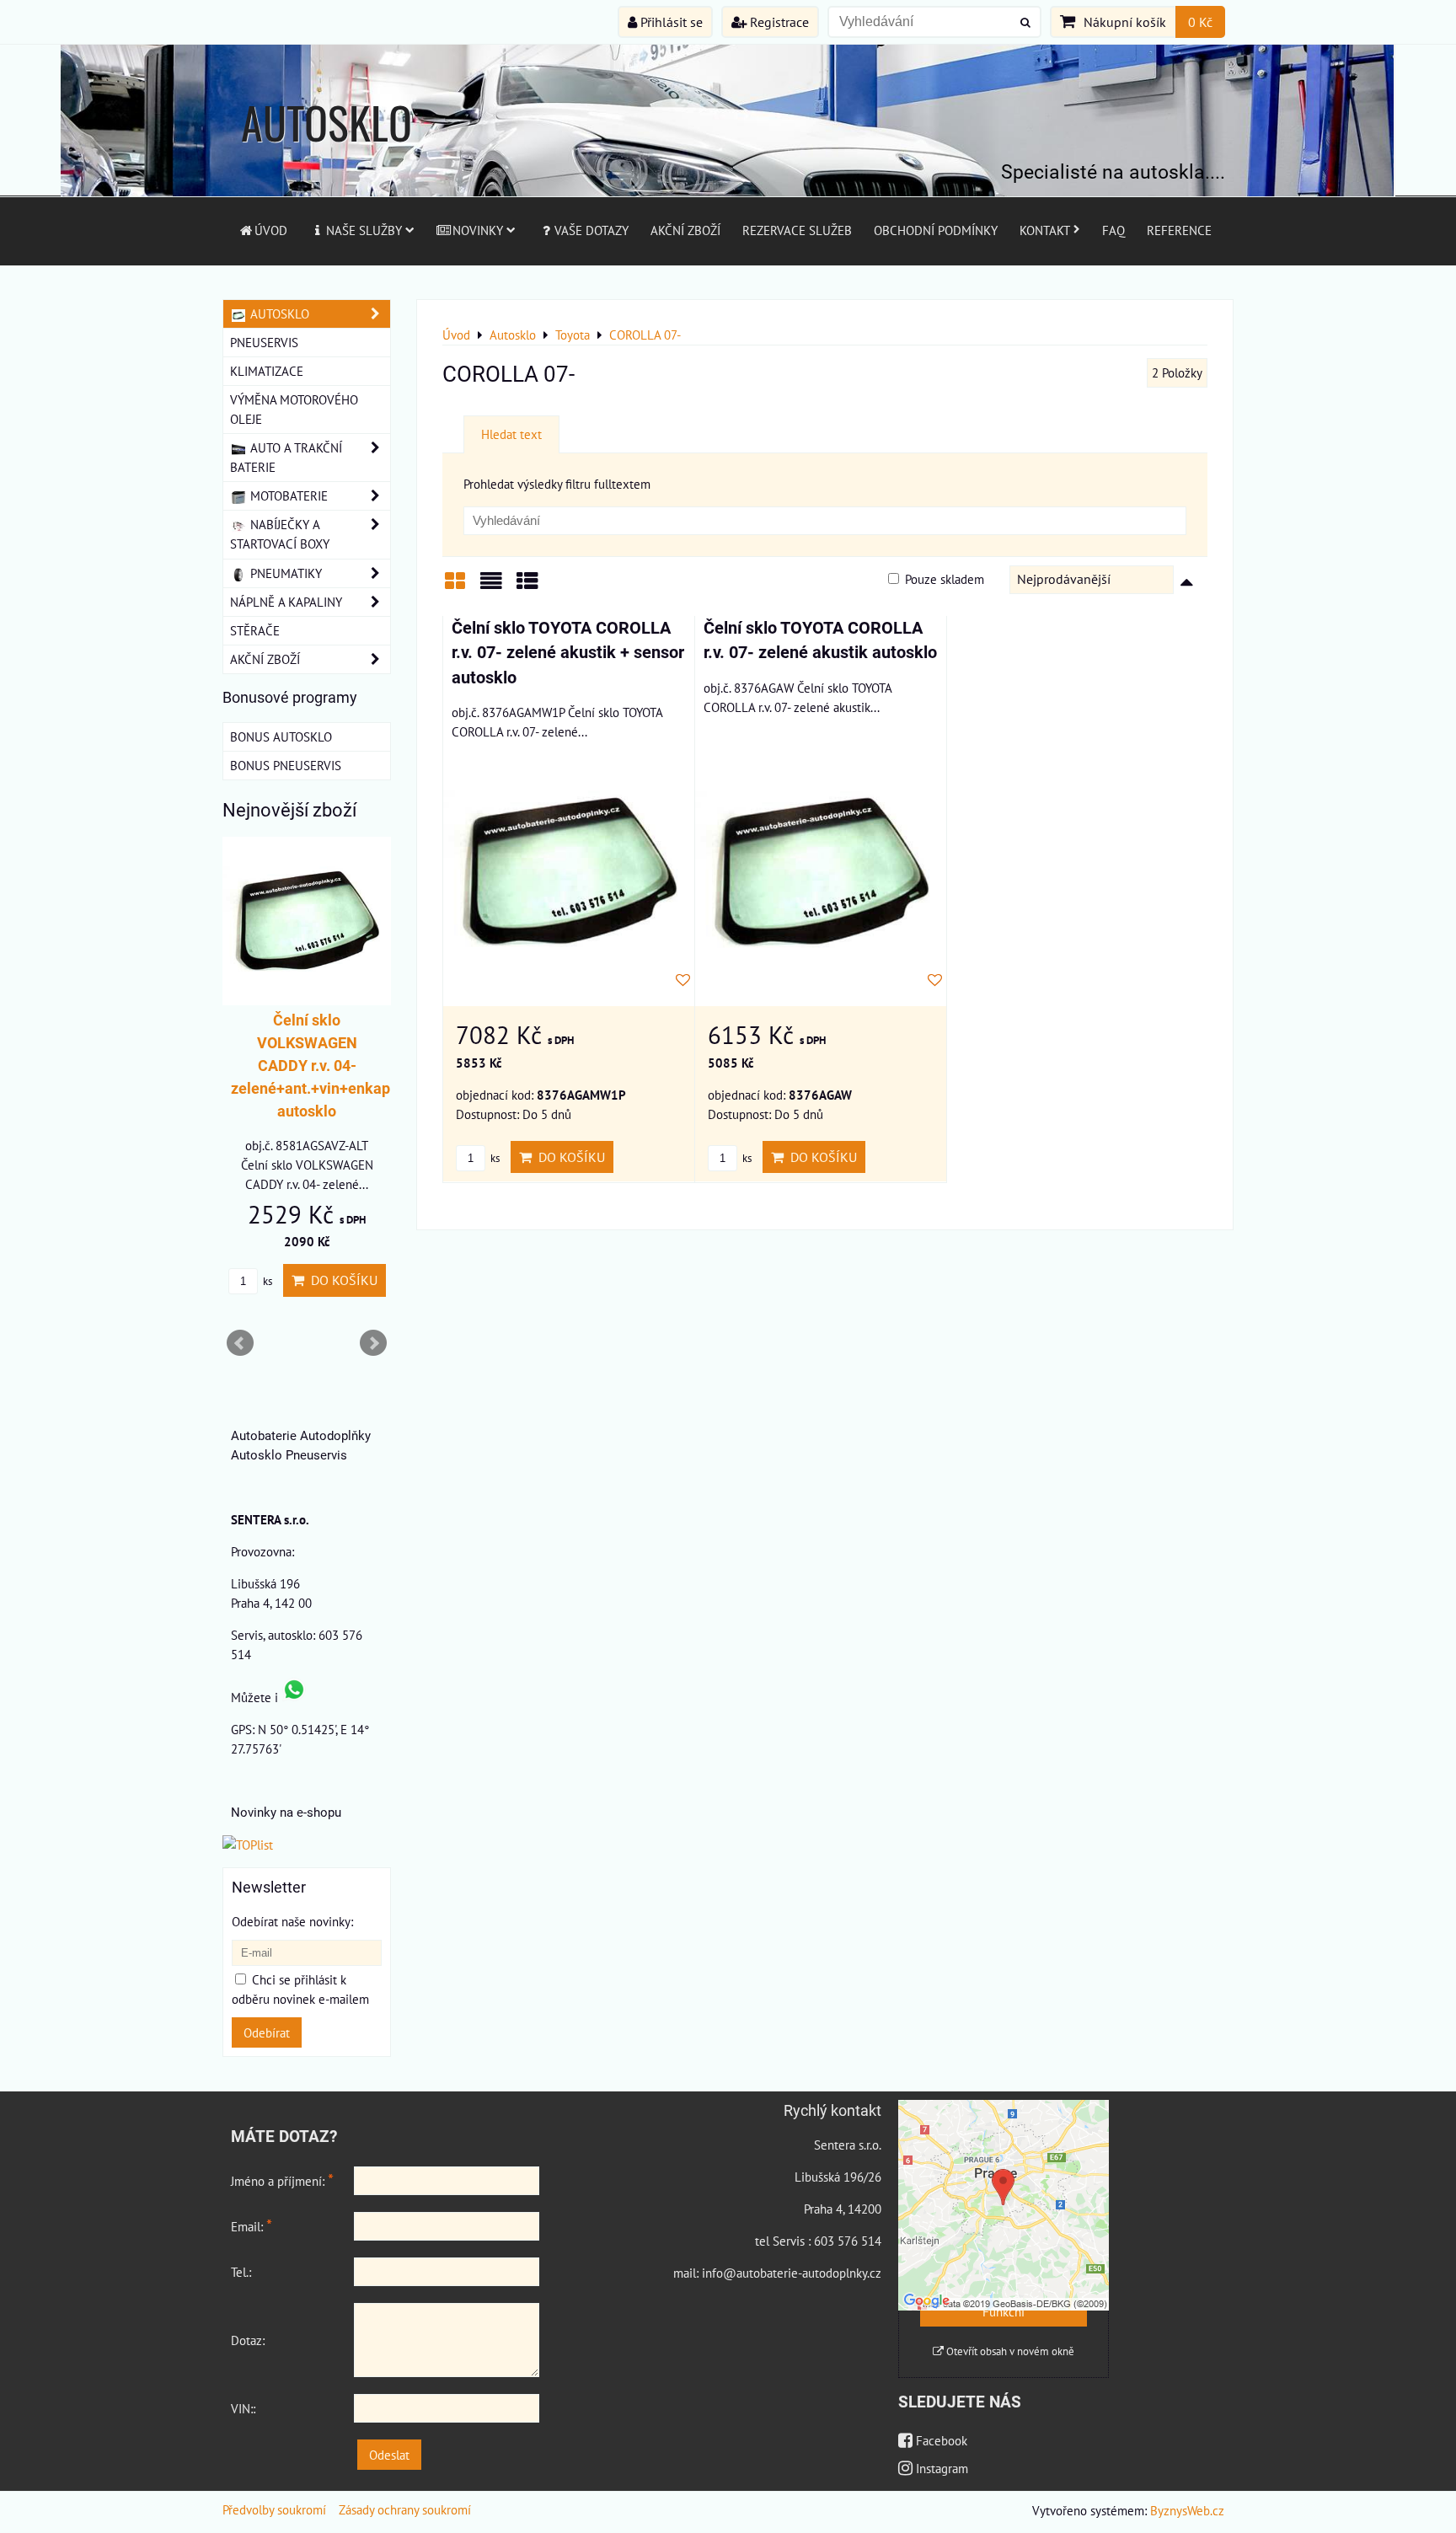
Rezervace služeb (797, 230)
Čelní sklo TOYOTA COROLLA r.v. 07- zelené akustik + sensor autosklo (568, 653)
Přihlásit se (670, 22)
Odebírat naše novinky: (292, 1921)
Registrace (778, 22)
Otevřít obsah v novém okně (1009, 2351)
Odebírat (267, 2032)
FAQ (1113, 230)
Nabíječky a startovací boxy (280, 534)
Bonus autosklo (281, 736)
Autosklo (278, 313)
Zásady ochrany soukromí (405, 2509)
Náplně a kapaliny (286, 602)
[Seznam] (491, 587)
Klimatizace (267, 371)
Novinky (478, 230)
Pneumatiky (284, 573)
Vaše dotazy (591, 230)
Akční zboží (685, 230)
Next (373, 1343)
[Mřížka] (455, 587)
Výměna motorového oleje (294, 409)
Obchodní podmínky (936, 230)
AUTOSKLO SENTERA (327, 155)
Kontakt (1045, 230)
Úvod (271, 230)
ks (494, 1158)
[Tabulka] (527, 587)
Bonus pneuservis (286, 765)
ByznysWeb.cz (1187, 2510)
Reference (1179, 230)
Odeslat (389, 2455)
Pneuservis (264, 342)
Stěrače (255, 630)
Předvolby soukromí (274, 2509)
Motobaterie (287, 495)
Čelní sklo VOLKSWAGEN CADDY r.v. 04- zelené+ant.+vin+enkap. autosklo (313, 1066)
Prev (240, 1343)
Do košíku (568, 1157)
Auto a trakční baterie (286, 457)
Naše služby (364, 230)
